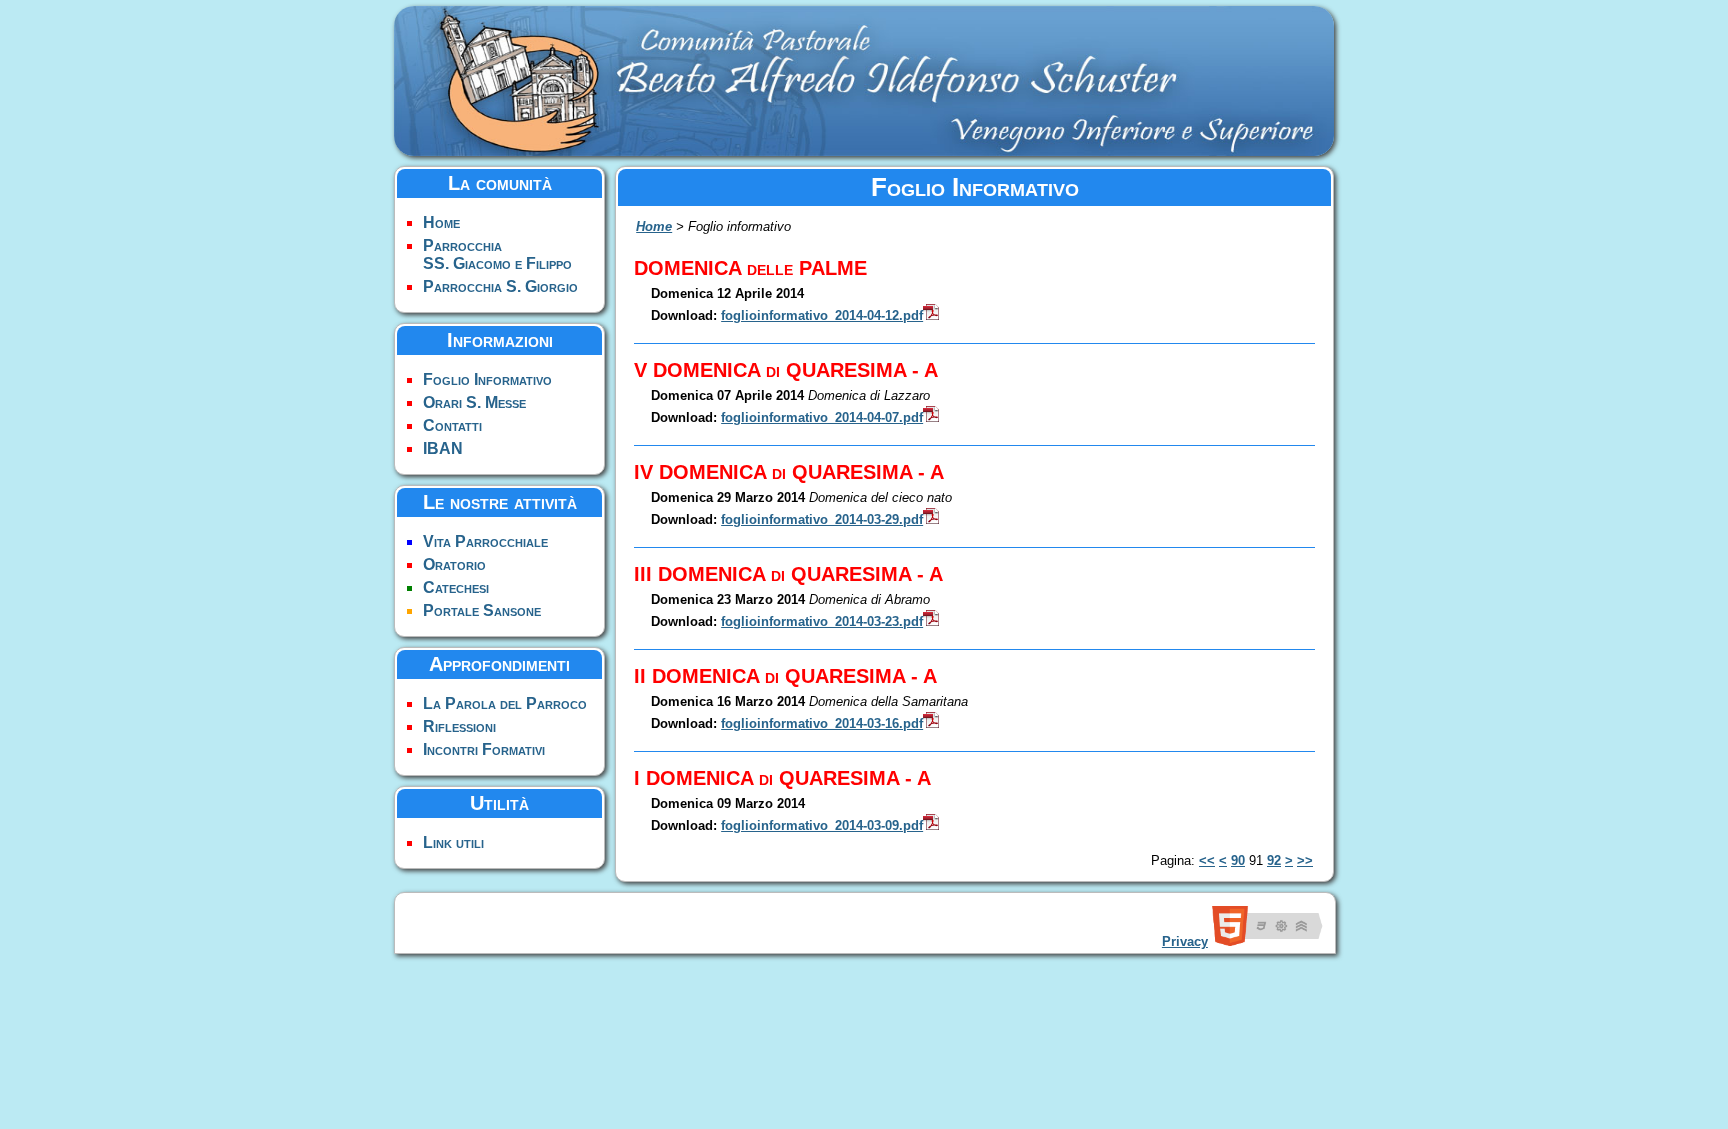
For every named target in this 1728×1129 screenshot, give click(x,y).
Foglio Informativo (487, 379)
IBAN (443, 448)
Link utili (453, 842)
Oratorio (454, 564)
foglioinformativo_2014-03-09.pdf (822, 825)
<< (1207, 860)
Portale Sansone (482, 610)
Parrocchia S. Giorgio (500, 286)
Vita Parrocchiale (485, 541)
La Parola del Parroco (505, 703)
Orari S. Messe (474, 402)
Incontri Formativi (484, 749)
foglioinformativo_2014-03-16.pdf (822, 723)
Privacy (1185, 941)
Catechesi (456, 587)
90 (1238, 860)
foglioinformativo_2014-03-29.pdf (822, 519)
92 (1274, 860)
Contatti (452, 425)
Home (441, 222)
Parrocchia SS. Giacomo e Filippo (497, 254)
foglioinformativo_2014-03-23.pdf (822, 621)
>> (1305, 860)
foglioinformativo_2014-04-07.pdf (822, 417)
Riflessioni (459, 726)
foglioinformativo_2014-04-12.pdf (822, 315)
